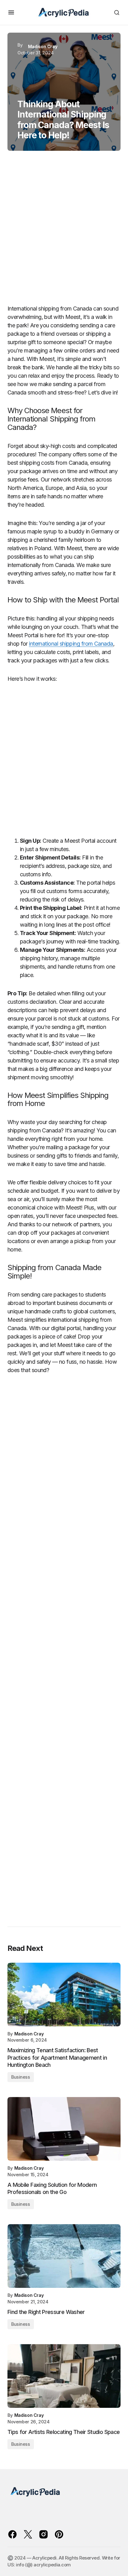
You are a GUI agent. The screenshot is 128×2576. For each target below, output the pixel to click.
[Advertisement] (64, 230)
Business (21, 2077)
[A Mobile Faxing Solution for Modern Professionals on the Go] (64, 2129)
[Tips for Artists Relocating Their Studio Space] (64, 2376)
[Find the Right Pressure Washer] (64, 2256)
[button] (11, 12)
